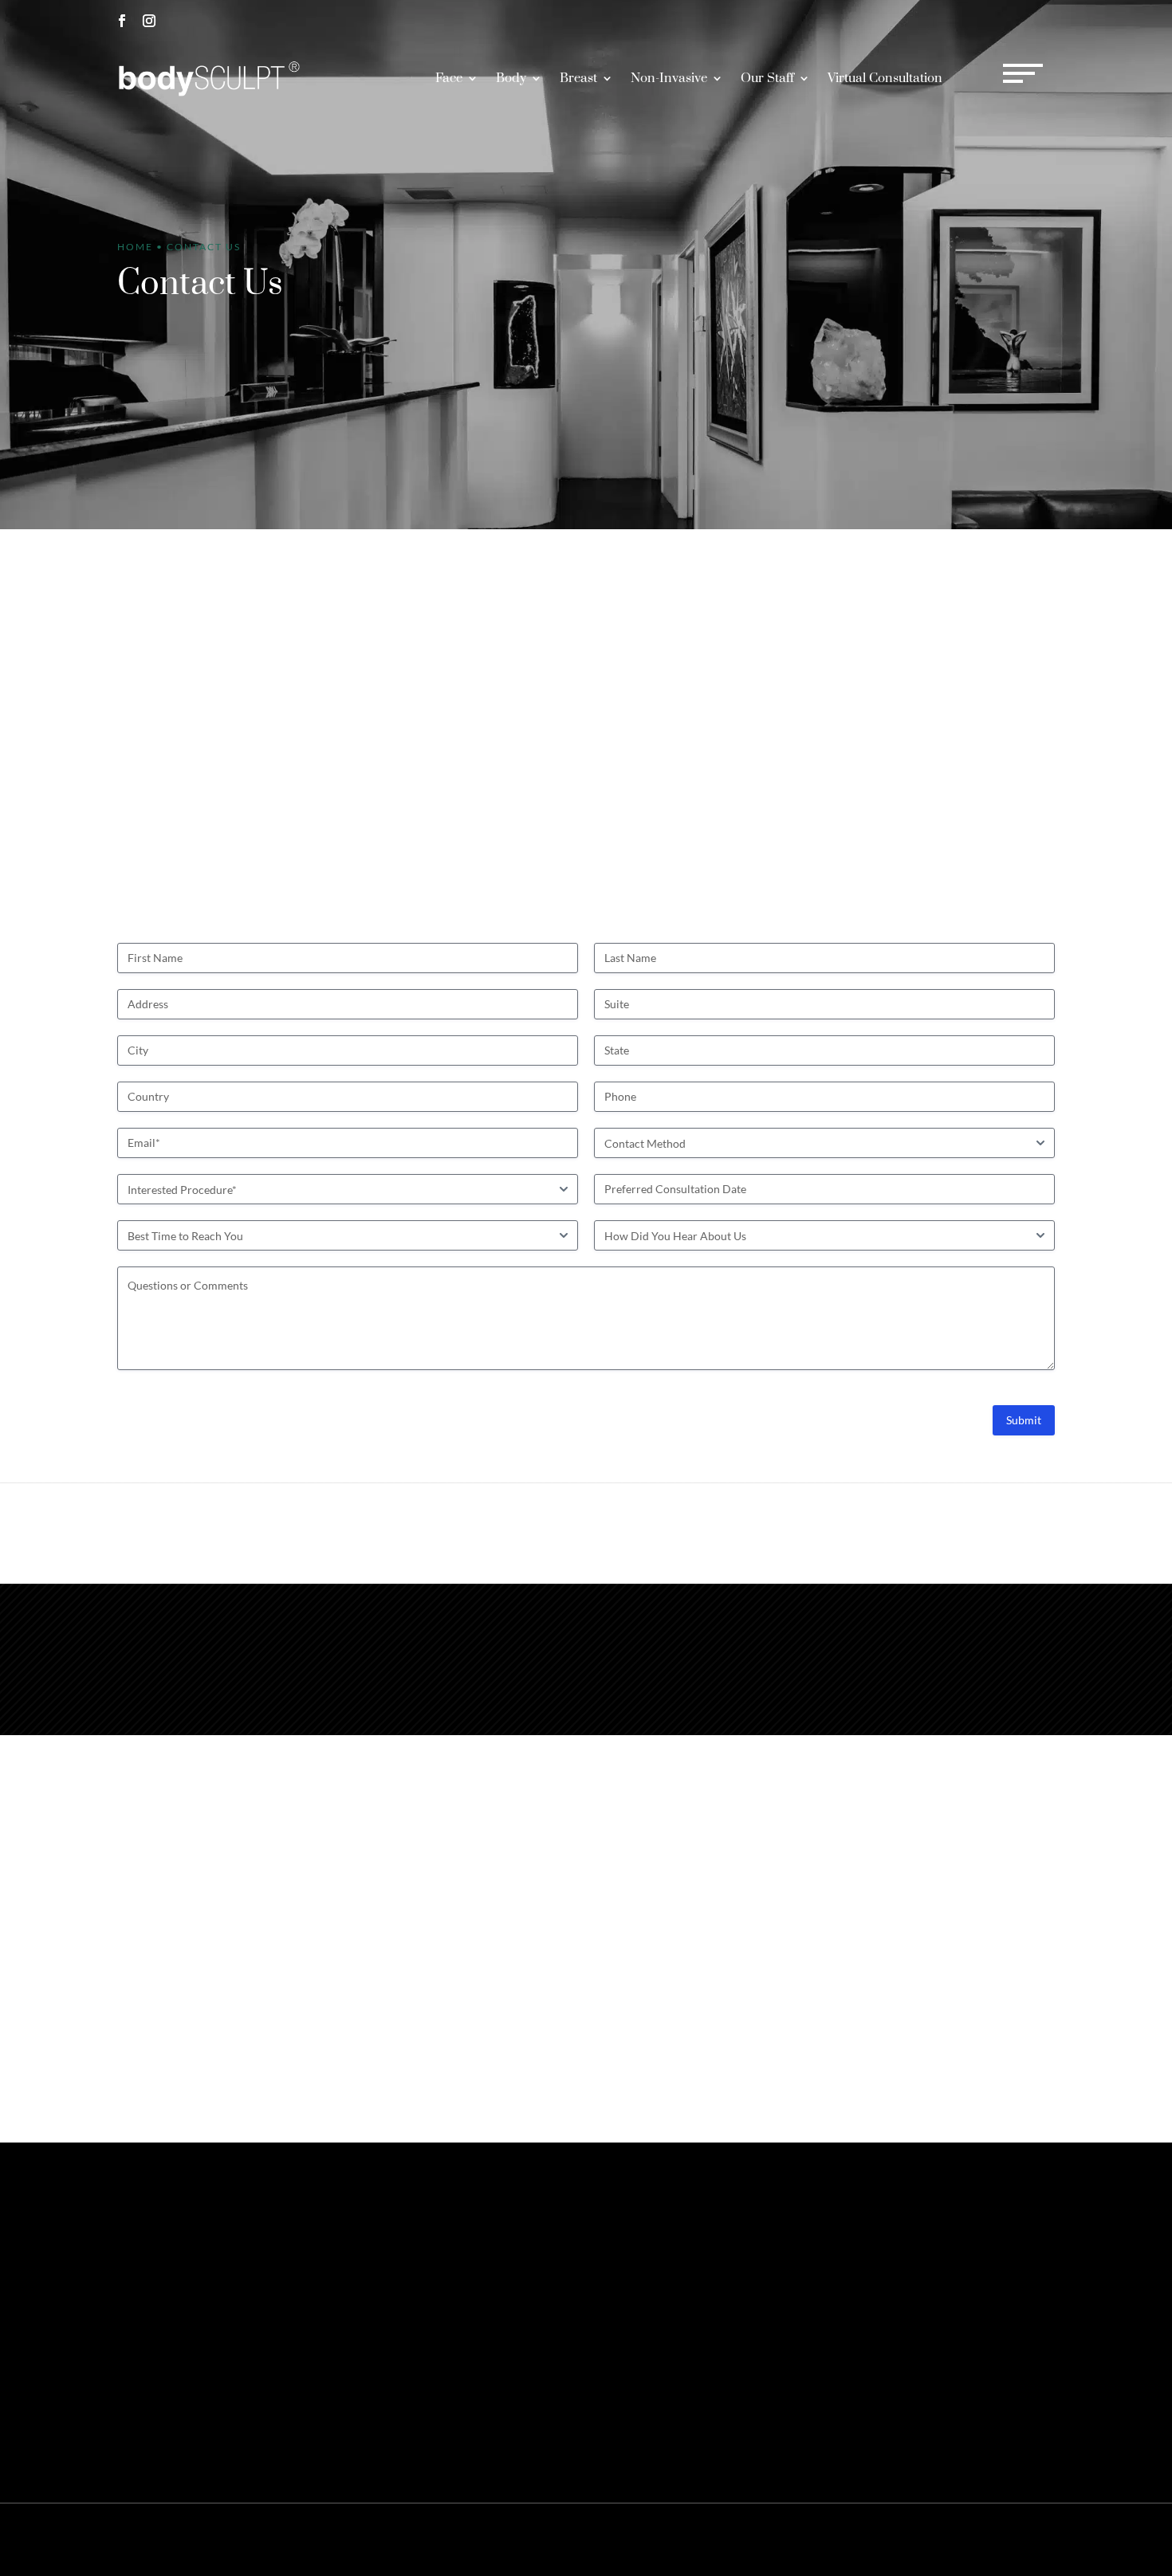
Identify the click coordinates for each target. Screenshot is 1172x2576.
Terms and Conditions (961, 2539)
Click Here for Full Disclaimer (337, 2423)
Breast (578, 78)
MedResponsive (691, 2539)
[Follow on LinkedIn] (230, 2314)
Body (511, 78)
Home (135, 247)
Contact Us (884, 2243)
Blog (1028, 2539)
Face (449, 78)
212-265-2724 (896, 20)
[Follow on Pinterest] (176, 2314)
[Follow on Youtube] (258, 2314)
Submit (1024, 1420)
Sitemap (813, 2539)
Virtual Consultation (885, 78)
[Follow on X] (149, 2314)
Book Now (1009, 20)
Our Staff (767, 78)
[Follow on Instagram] (149, 21)
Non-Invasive (669, 78)
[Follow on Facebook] (122, 21)
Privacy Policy (871, 2539)
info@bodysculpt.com (784, 1634)
